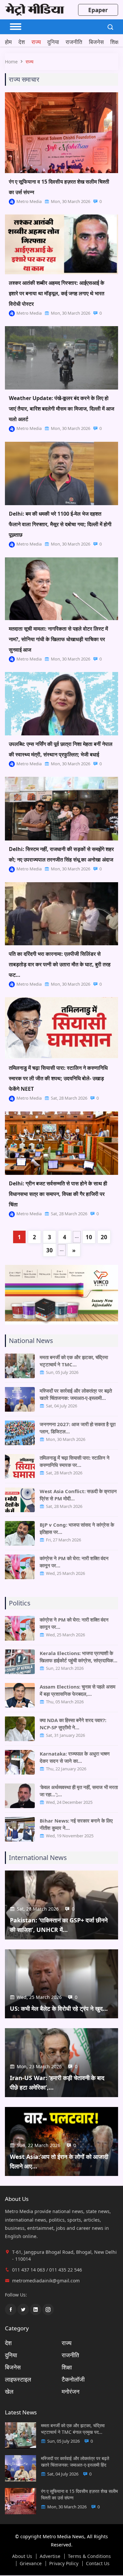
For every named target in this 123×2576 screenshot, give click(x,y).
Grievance (31, 2564)
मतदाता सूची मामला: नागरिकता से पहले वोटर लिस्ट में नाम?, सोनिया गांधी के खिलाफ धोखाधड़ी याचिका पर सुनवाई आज (58, 639)
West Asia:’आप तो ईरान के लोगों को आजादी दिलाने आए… (59, 2161)
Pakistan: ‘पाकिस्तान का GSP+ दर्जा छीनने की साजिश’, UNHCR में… (59, 1925)
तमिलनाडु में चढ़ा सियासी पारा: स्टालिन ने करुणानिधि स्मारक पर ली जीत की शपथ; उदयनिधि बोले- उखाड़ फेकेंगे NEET (58, 1078)
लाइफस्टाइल (18, 2379)
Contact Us (98, 2564)
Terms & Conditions (89, 2556)
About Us (22, 2556)
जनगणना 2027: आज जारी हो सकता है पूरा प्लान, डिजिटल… (78, 1428)
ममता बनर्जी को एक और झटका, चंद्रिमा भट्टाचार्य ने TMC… (74, 1361)
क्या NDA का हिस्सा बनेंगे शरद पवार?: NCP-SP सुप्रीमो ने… (73, 1724)
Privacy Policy (64, 2564)
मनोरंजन (71, 2391)
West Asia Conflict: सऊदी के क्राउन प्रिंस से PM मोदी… (78, 1495)
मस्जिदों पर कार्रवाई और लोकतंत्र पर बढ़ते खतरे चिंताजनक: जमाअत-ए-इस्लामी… (76, 1394)
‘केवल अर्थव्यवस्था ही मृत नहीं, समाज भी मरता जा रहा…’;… (79, 1791)
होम (8, 42)
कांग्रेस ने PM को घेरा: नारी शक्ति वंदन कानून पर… (74, 1562)
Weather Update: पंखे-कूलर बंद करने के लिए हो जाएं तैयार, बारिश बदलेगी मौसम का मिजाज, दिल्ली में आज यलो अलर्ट (61, 409)
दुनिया (53, 42)
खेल (9, 2391)
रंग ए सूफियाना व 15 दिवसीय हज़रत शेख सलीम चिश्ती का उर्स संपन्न (59, 187)
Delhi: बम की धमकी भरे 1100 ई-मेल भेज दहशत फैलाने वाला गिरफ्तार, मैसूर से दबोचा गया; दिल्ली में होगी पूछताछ (60, 524)
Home (11, 62)
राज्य (36, 42)
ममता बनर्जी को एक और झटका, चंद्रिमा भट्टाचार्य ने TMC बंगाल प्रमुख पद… (73, 2429)
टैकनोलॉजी (73, 2379)
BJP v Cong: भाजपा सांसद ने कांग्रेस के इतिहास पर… (77, 1528)
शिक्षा (115, 42)
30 (50, 1250)
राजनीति (74, 42)
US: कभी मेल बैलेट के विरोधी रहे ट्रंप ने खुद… (59, 2008)
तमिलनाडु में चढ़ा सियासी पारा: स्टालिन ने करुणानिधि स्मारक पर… (75, 1461)
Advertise (50, 2556)
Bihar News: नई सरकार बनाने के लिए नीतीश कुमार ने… (76, 1824)
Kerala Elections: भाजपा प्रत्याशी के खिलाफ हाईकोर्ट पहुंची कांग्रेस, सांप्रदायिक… (79, 1657)
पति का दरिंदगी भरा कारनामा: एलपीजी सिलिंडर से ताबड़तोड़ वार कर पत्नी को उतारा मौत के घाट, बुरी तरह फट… (60, 964)
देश (22, 42)
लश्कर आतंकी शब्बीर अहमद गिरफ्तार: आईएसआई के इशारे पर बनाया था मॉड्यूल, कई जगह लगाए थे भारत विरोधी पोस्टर (57, 293)
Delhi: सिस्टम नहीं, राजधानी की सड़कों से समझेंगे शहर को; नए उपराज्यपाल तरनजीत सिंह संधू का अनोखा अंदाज (61, 854)
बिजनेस (96, 42)
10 (89, 1237)
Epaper (98, 10)
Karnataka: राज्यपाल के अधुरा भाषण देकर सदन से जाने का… (75, 1757)
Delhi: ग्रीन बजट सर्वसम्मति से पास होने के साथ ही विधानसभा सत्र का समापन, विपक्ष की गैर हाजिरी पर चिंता (58, 1194)
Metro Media (29, 201)
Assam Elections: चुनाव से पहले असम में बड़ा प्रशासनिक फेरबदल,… (78, 1690)
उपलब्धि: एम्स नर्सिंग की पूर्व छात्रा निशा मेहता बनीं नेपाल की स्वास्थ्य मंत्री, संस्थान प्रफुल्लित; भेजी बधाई (61, 749)
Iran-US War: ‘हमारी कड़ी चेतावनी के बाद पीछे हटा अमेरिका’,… (57, 2083)
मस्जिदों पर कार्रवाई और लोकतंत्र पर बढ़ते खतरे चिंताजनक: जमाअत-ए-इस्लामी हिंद (75, 2462)
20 (104, 1237)
